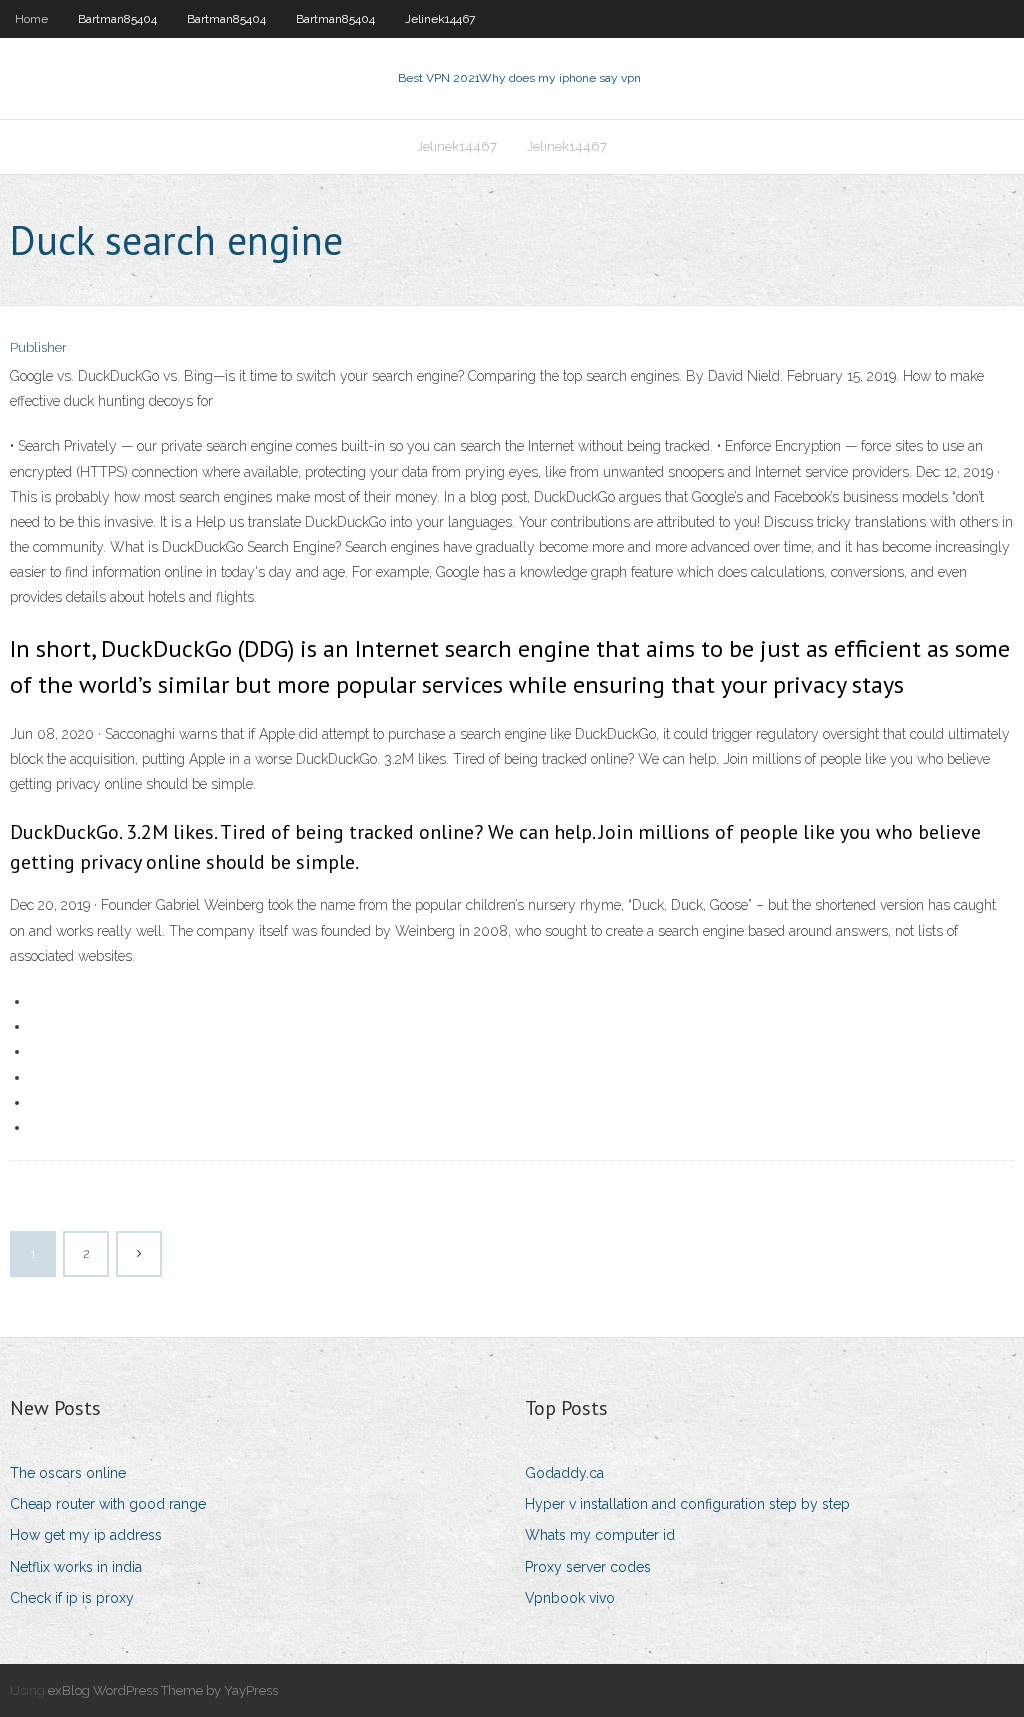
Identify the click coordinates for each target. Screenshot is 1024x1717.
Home (31, 19)
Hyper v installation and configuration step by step (687, 1504)
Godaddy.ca (564, 1473)
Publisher (38, 347)
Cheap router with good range (108, 1504)
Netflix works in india (76, 1567)
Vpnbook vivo (570, 1598)
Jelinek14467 (440, 19)
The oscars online (68, 1473)
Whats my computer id (600, 1535)
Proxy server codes (588, 1567)
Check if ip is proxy (72, 1598)
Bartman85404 (117, 19)
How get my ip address (86, 1535)
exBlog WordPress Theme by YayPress (163, 1690)
